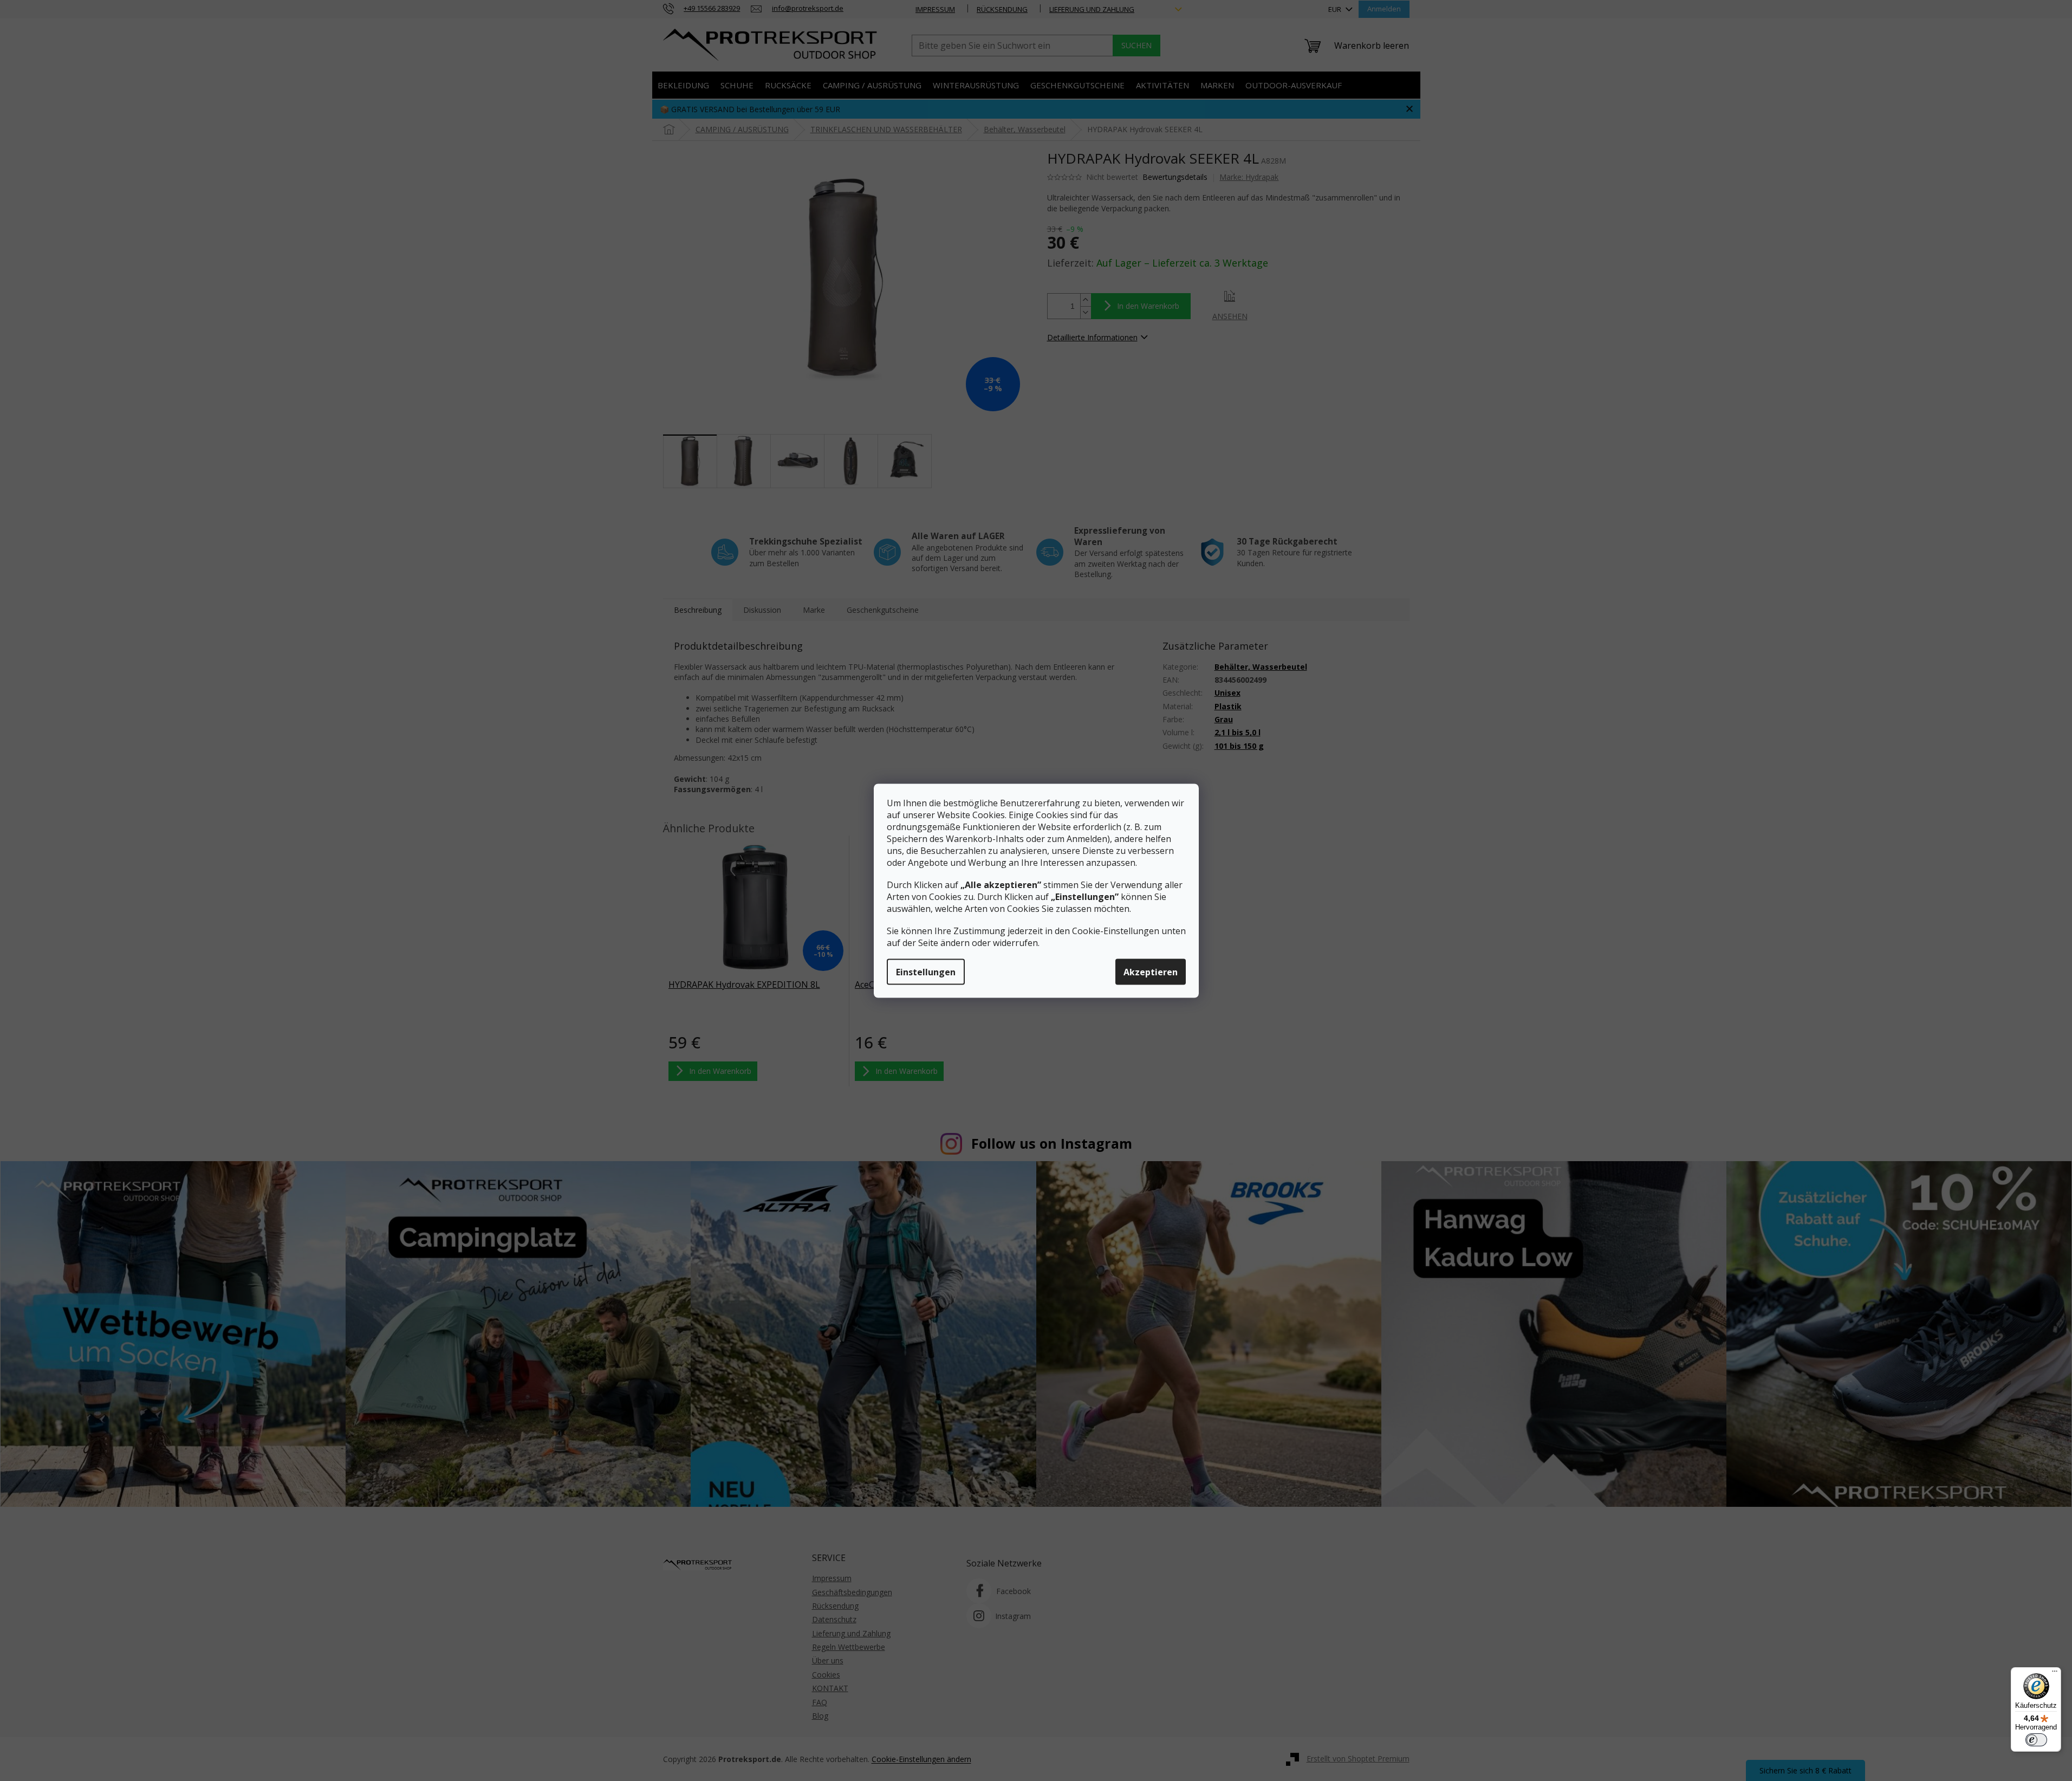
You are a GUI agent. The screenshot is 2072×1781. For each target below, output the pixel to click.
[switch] (2036, 1740)
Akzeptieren (1151, 972)
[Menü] (2055, 1674)
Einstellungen (926, 972)
